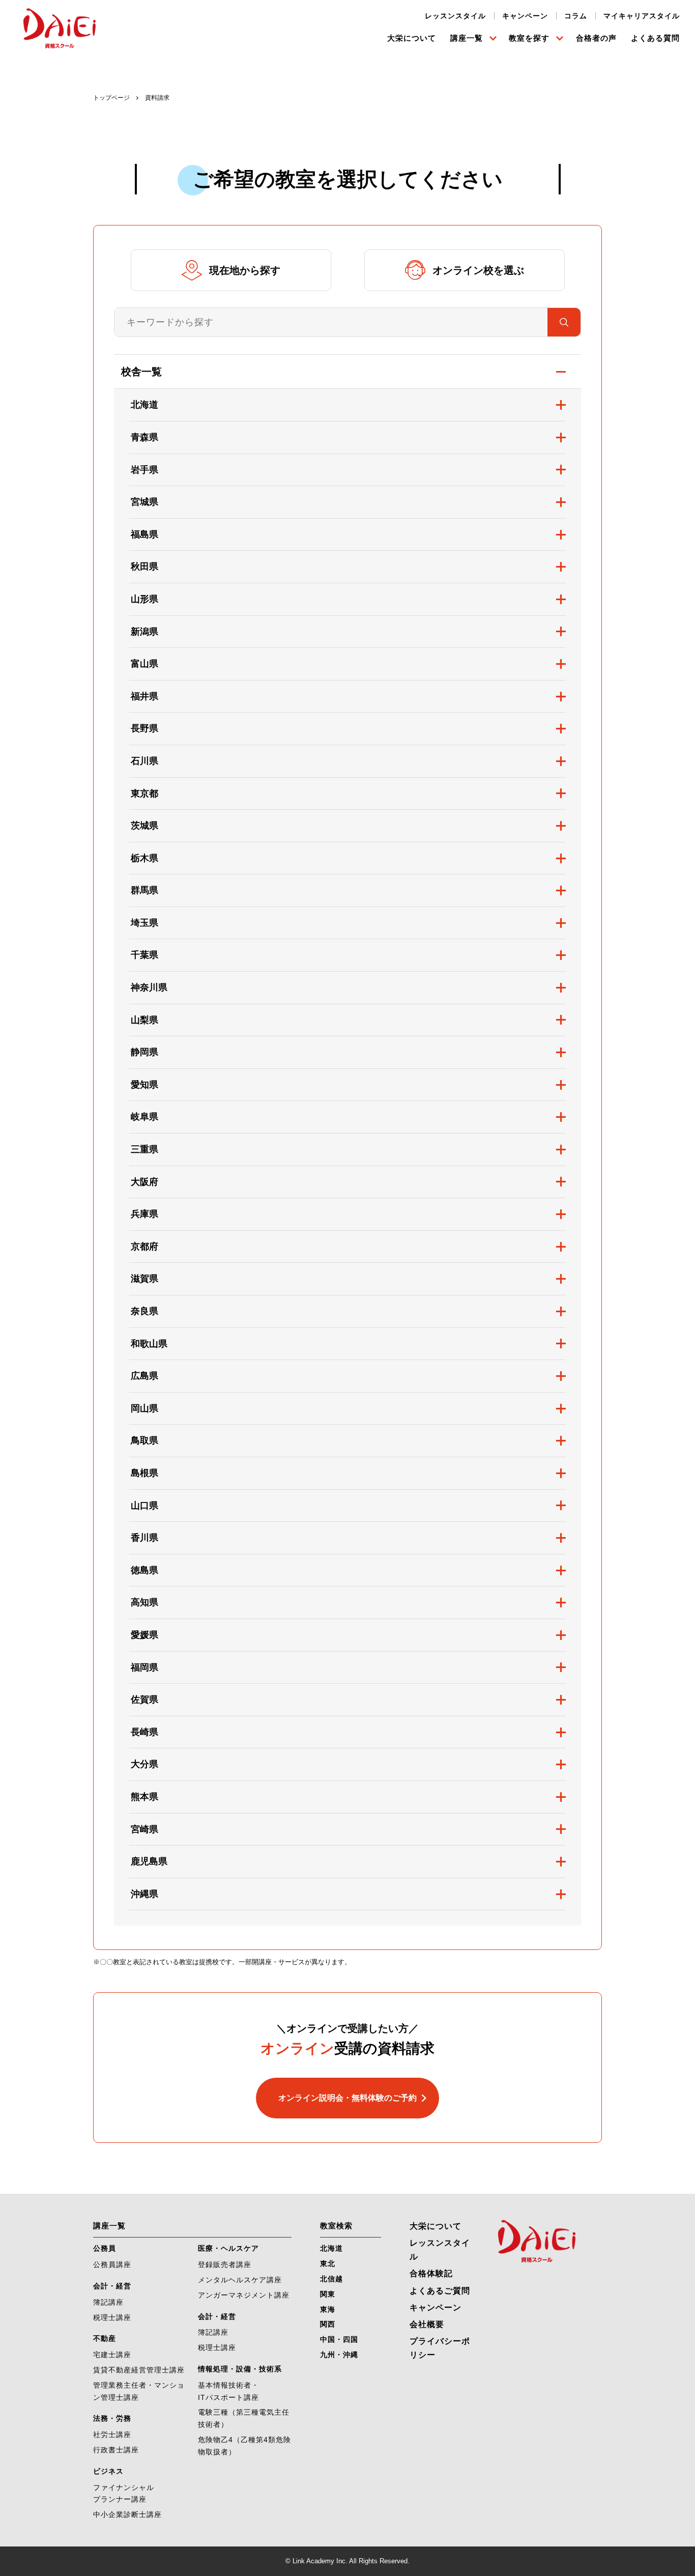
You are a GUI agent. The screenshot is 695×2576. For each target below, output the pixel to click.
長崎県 (144, 1732)
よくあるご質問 (440, 2291)
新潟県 (144, 632)
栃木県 (144, 858)
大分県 (144, 1764)
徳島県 (144, 1570)
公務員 (105, 2248)
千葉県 (144, 955)
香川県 (144, 1538)
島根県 (144, 1473)
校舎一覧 (141, 372)
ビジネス (108, 2471)
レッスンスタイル (455, 16)
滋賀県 (144, 1279)
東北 (328, 2263)
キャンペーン (525, 16)
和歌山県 (149, 1344)
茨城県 (144, 826)
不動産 (105, 2338)
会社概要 (427, 2324)
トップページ (111, 98)
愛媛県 (144, 1635)
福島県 (144, 534)
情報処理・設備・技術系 (240, 2369)
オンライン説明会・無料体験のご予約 (347, 2098)
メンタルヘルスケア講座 (240, 2280)
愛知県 (144, 1085)
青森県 (144, 437)
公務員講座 (112, 2264)
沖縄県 (144, 1894)
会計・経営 (112, 2286)
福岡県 (144, 1667)
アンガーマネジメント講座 (244, 2295)
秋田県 (144, 567)
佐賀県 (144, 1700)
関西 (328, 2324)
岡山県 (144, 1408)
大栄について (412, 38)
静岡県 (144, 1052)
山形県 (144, 599)
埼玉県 (144, 923)
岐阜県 (144, 1117)
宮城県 (144, 502)
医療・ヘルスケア (228, 2248)
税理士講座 (112, 2317)
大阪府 (144, 1182)
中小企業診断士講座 (127, 2514)
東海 (328, 2309)
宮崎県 (144, 1829)
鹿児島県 (149, 1861)
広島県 (144, 1376)
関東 (328, 2294)
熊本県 (144, 1797)
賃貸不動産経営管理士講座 (139, 2370)
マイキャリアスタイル (642, 16)
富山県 (144, 664)
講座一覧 (467, 38)
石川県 (144, 761)
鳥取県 (144, 1440)
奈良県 (144, 1311)
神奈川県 (149, 987)
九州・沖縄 (339, 2355)
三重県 (144, 1149)
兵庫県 (144, 1214)
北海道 (144, 405)
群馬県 (144, 890)
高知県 (144, 1602)
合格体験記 (431, 2273)
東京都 (144, 794)
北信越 (331, 2279)
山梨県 (144, 1020)
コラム (576, 16)
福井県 (144, 696)
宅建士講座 (112, 2355)
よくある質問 (655, 38)
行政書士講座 (116, 2450)
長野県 (144, 728)
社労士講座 (112, 2435)
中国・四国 (339, 2339)
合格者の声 (596, 38)
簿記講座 (108, 2302)
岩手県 (144, 470)
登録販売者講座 (225, 2264)
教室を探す (529, 38)
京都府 (144, 1247)
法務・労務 (112, 2418)
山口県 (144, 1506)
